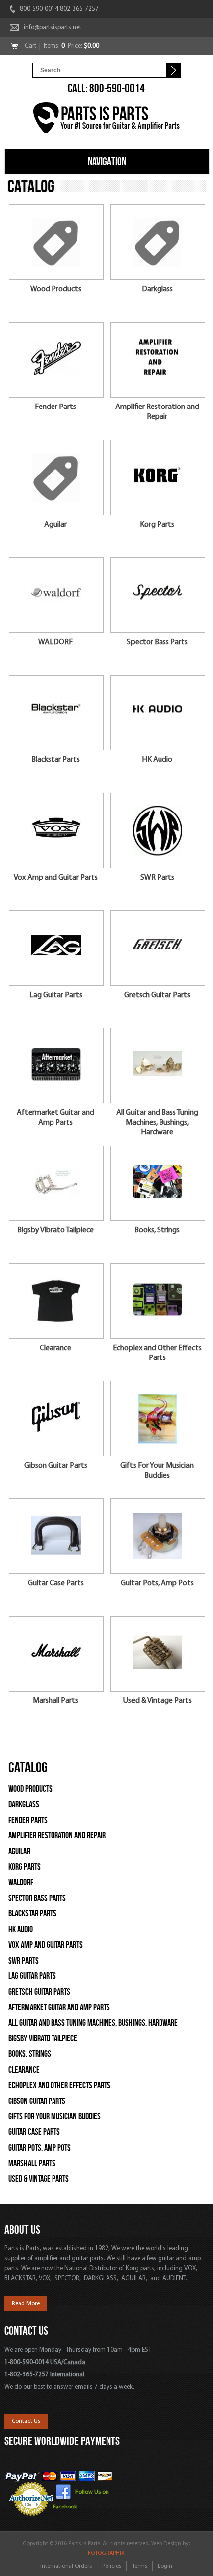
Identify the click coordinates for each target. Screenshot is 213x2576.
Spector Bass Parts (157, 642)
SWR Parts (157, 878)
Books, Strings (157, 1230)
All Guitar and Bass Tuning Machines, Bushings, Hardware (157, 1122)
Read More (26, 2304)
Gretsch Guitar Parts (157, 995)
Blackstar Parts (55, 760)
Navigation (107, 161)
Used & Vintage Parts (157, 1701)
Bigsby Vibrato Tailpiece (55, 1230)
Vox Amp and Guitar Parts (56, 878)
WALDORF (55, 642)
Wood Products (56, 289)
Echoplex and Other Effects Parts (157, 1353)
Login (165, 2566)
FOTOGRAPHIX (106, 2553)
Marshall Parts (55, 1701)
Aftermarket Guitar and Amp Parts (55, 1118)
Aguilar (55, 525)
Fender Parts (55, 407)
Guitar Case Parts (56, 1583)
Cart (31, 46)
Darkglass (157, 289)
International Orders (66, 2566)
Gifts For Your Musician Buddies (157, 1470)
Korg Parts (157, 525)
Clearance (55, 1348)
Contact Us (26, 2421)
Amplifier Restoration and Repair (157, 412)
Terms (139, 2566)
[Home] (107, 119)
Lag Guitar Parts (56, 995)
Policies (112, 2566)
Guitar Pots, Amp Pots (157, 1583)
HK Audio (157, 760)
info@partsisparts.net (53, 28)
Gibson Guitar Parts (56, 1466)
